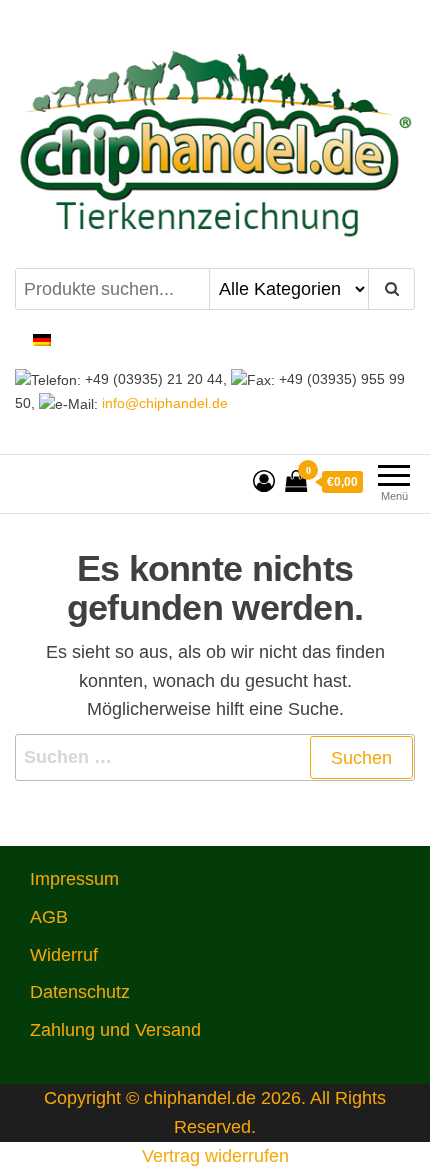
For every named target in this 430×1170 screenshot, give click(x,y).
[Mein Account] (264, 481)
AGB (49, 917)
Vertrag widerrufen (215, 1156)
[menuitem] (42, 339)
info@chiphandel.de (163, 403)
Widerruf (64, 955)
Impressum (74, 879)
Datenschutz (80, 992)
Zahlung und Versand (115, 1030)
